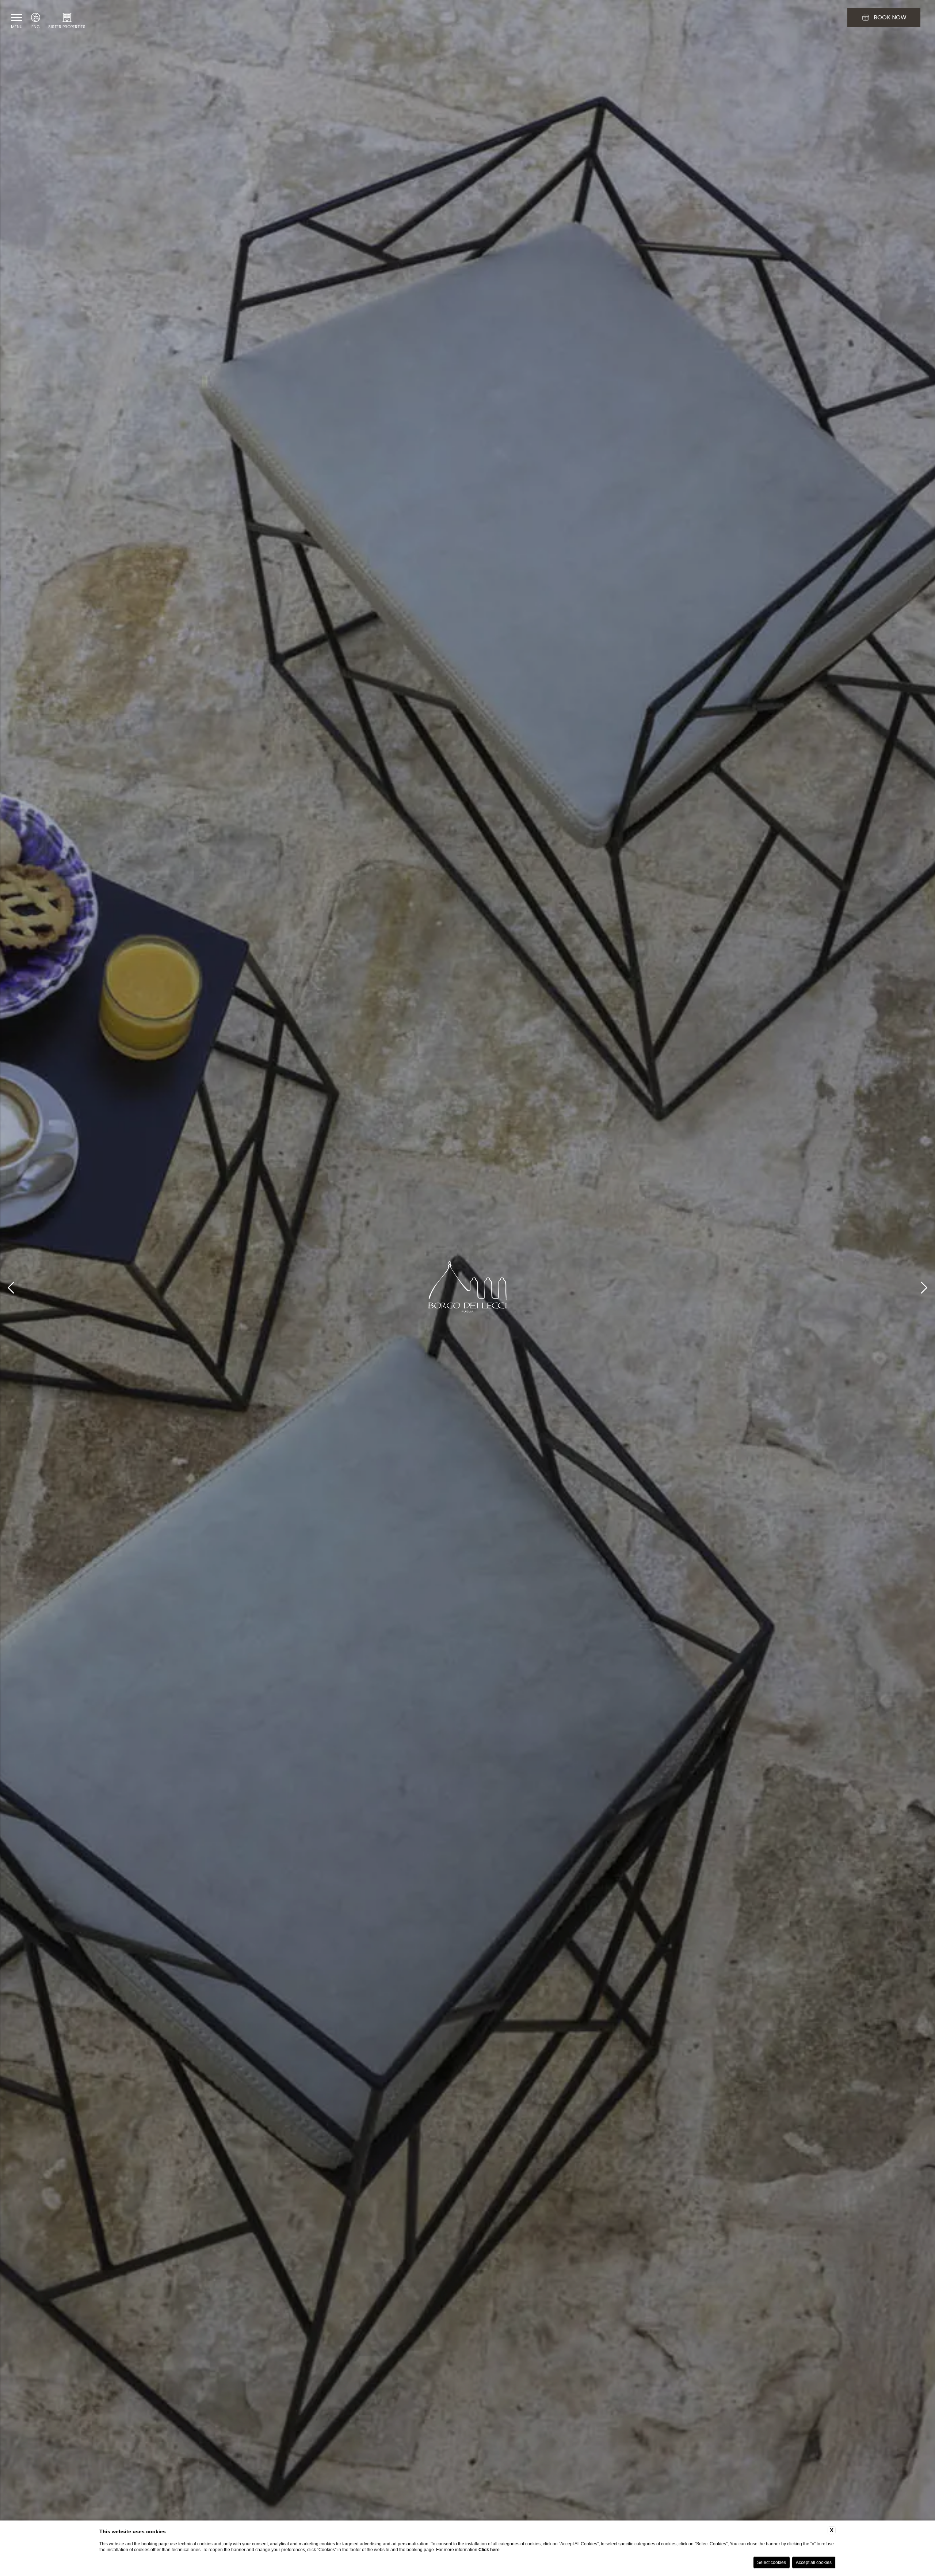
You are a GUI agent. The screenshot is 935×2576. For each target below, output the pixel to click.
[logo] (467, 1288)
